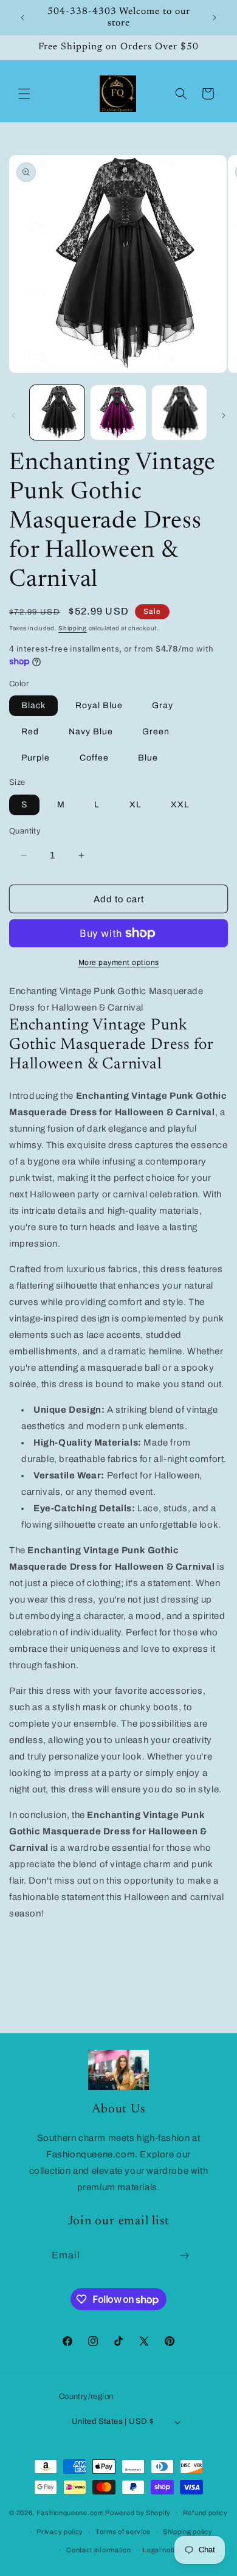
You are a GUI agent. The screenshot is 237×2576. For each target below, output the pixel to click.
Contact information (98, 2550)
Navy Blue (91, 732)
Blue (148, 758)
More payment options (119, 963)
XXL (180, 805)
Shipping (73, 628)
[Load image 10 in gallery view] (179, 413)
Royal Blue (99, 705)
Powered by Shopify (138, 2513)
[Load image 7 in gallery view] (118, 413)
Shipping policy (188, 2532)
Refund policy (205, 2513)
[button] (24, 94)
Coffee (94, 758)
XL (136, 805)
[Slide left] (13, 416)
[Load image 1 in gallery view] (57, 413)
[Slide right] (224, 416)
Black (33, 705)
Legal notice (163, 2550)
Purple (36, 758)
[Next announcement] (215, 18)
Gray (163, 705)
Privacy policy (60, 2532)
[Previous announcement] (22, 18)
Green (156, 732)
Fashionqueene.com (70, 2513)
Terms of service (123, 2532)
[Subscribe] (185, 2256)
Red (30, 732)
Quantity (25, 831)
